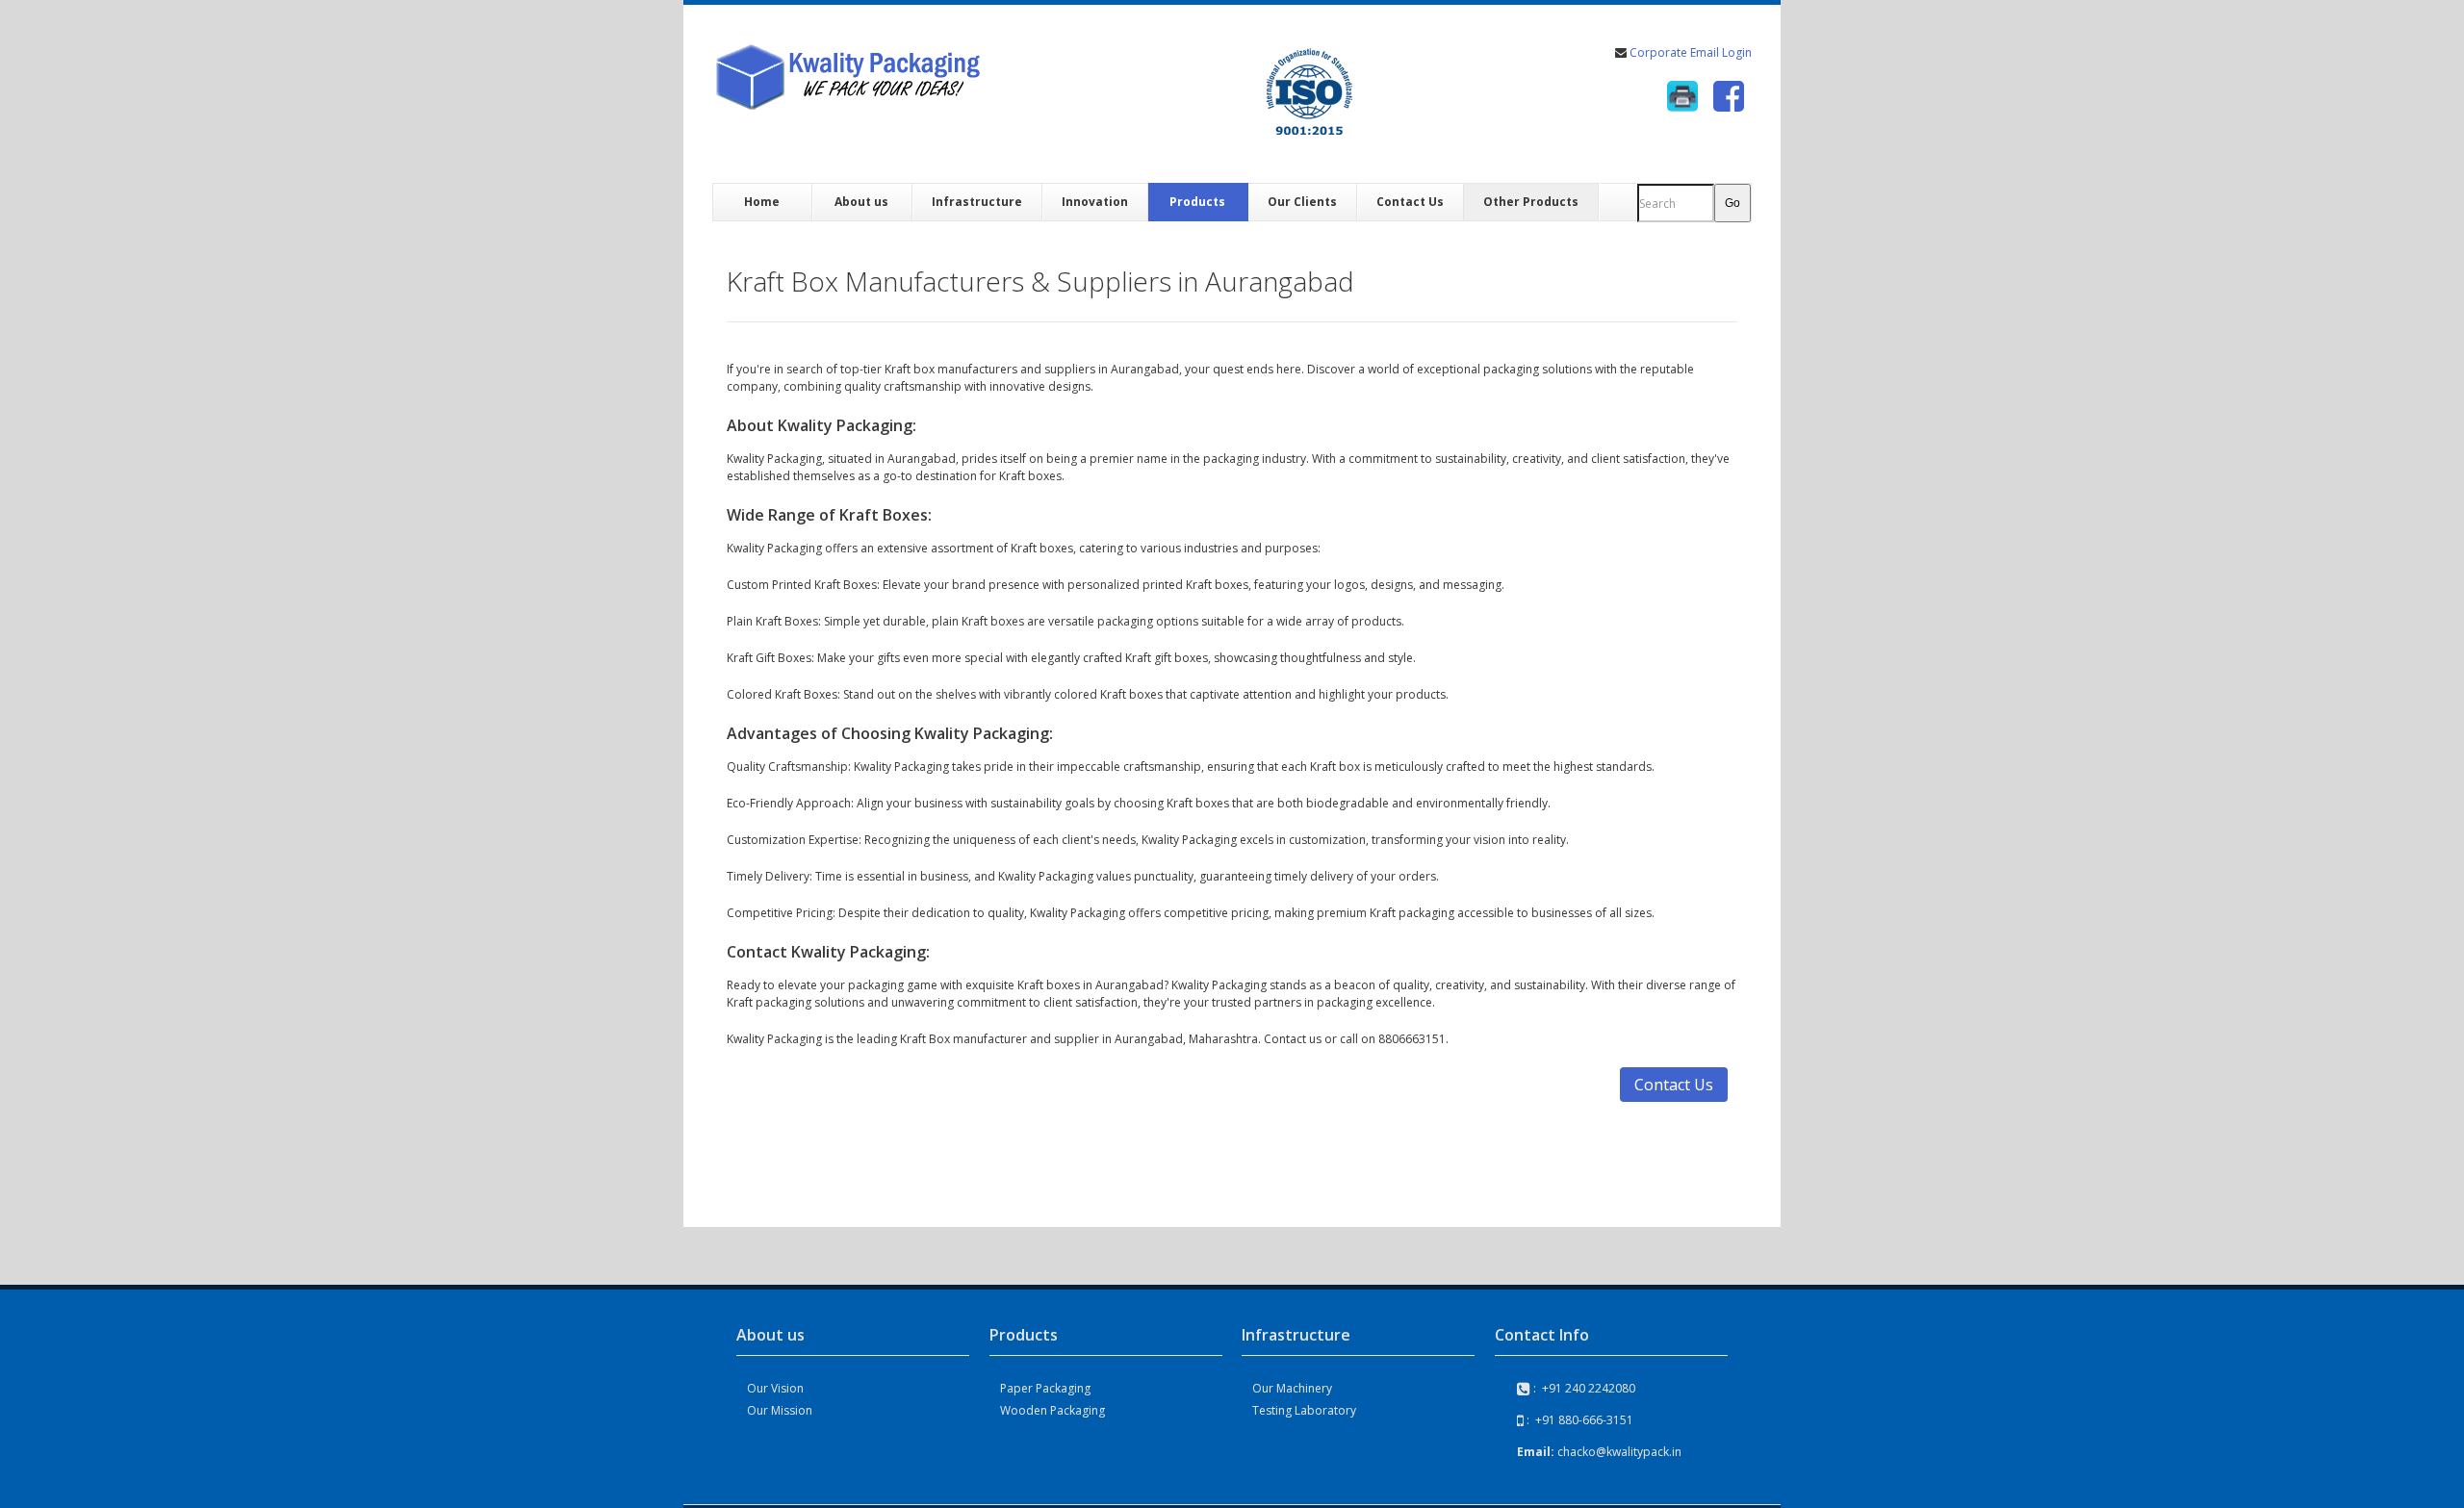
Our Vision (775, 1388)
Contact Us (1410, 202)
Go (1732, 203)
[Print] (1682, 96)
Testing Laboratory (1304, 1410)
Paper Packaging (1045, 1388)
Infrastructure (977, 202)
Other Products (1531, 202)
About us (861, 202)
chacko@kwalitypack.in (1619, 1452)
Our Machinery (1292, 1388)
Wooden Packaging (1052, 1410)
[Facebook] (1729, 96)
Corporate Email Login (1689, 52)
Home (762, 202)
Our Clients (1302, 202)
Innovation (1095, 202)
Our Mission (780, 1410)
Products (1197, 202)
